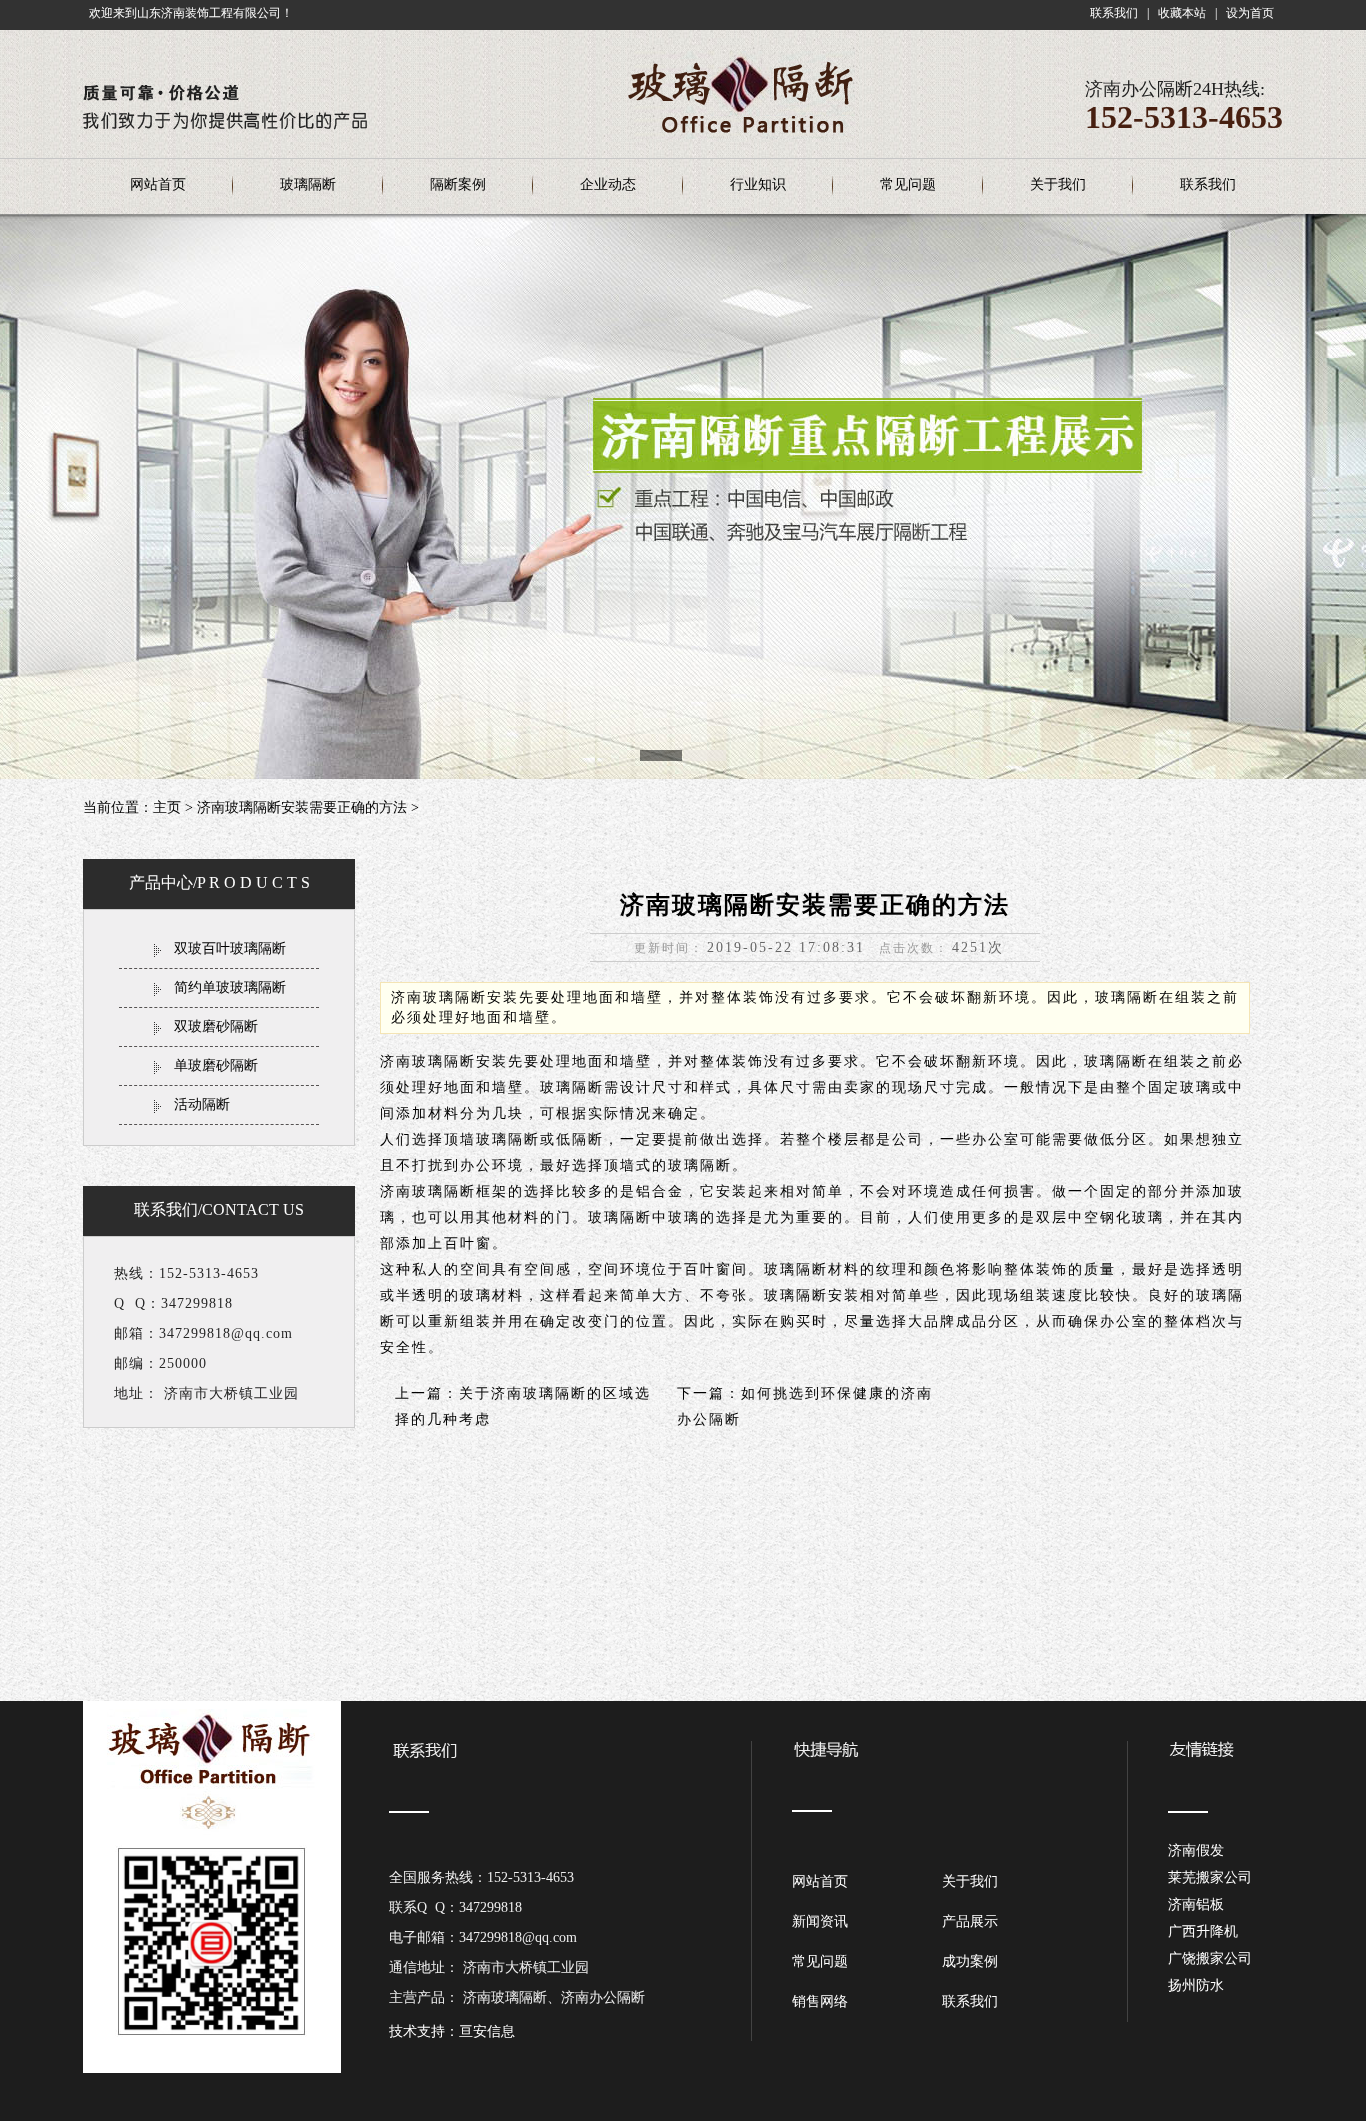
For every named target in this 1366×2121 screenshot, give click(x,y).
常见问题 (908, 184)
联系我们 (1114, 13)
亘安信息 (487, 2031)
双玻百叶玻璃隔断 (230, 948)
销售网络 (820, 2001)
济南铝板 (1196, 1904)
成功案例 (970, 1961)
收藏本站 (1182, 13)
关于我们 (1058, 184)
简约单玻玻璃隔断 (230, 987)
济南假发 (1196, 1850)
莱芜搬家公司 (1210, 1877)
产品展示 (970, 1921)
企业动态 (608, 184)
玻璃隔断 (308, 184)
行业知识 (758, 184)
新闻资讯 (820, 1921)
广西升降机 (1203, 1931)
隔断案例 (458, 184)
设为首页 (1250, 13)
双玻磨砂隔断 (216, 1026)
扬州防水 (1196, 1985)
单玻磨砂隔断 (216, 1065)
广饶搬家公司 (1210, 1958)
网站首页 (158, 184)
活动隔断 (202, 1104)
